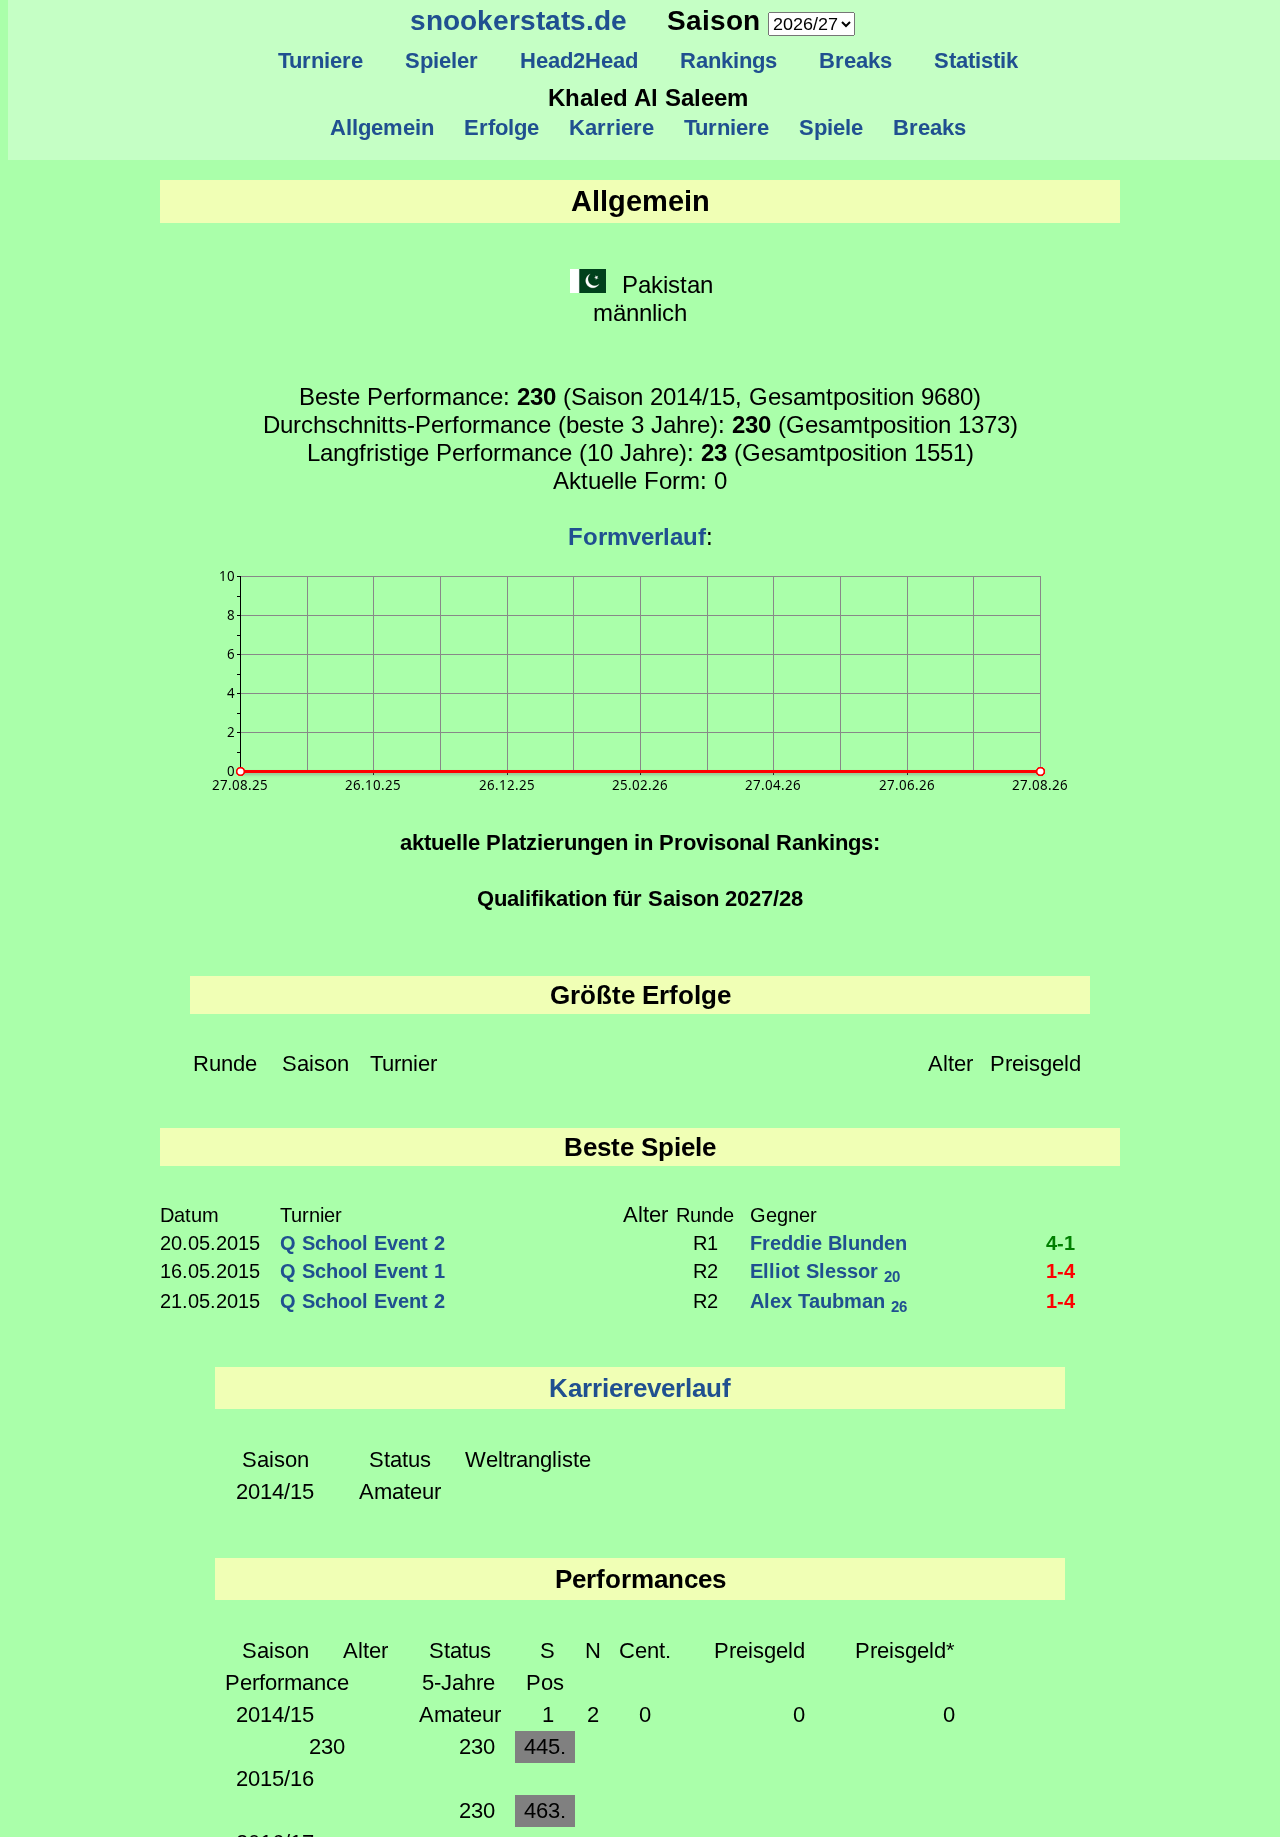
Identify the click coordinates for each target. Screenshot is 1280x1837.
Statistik (976, 60)
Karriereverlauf (640, 1388)
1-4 (1060, 1271)
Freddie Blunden (828, 1243)
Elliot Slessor (825, 1271)
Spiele (831, 127)
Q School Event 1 (362, 1271)
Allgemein (382, 127)
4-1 (1060, 1243)
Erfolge (501, 127)
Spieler (441, 60)
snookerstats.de (518, 20)
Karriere (611, 127)
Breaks (855, 60)
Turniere (320, 60)
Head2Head (579, 60)
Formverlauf (637, 536)
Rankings (728, 60)
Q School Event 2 (362, 1243)
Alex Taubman (828, 1301)
